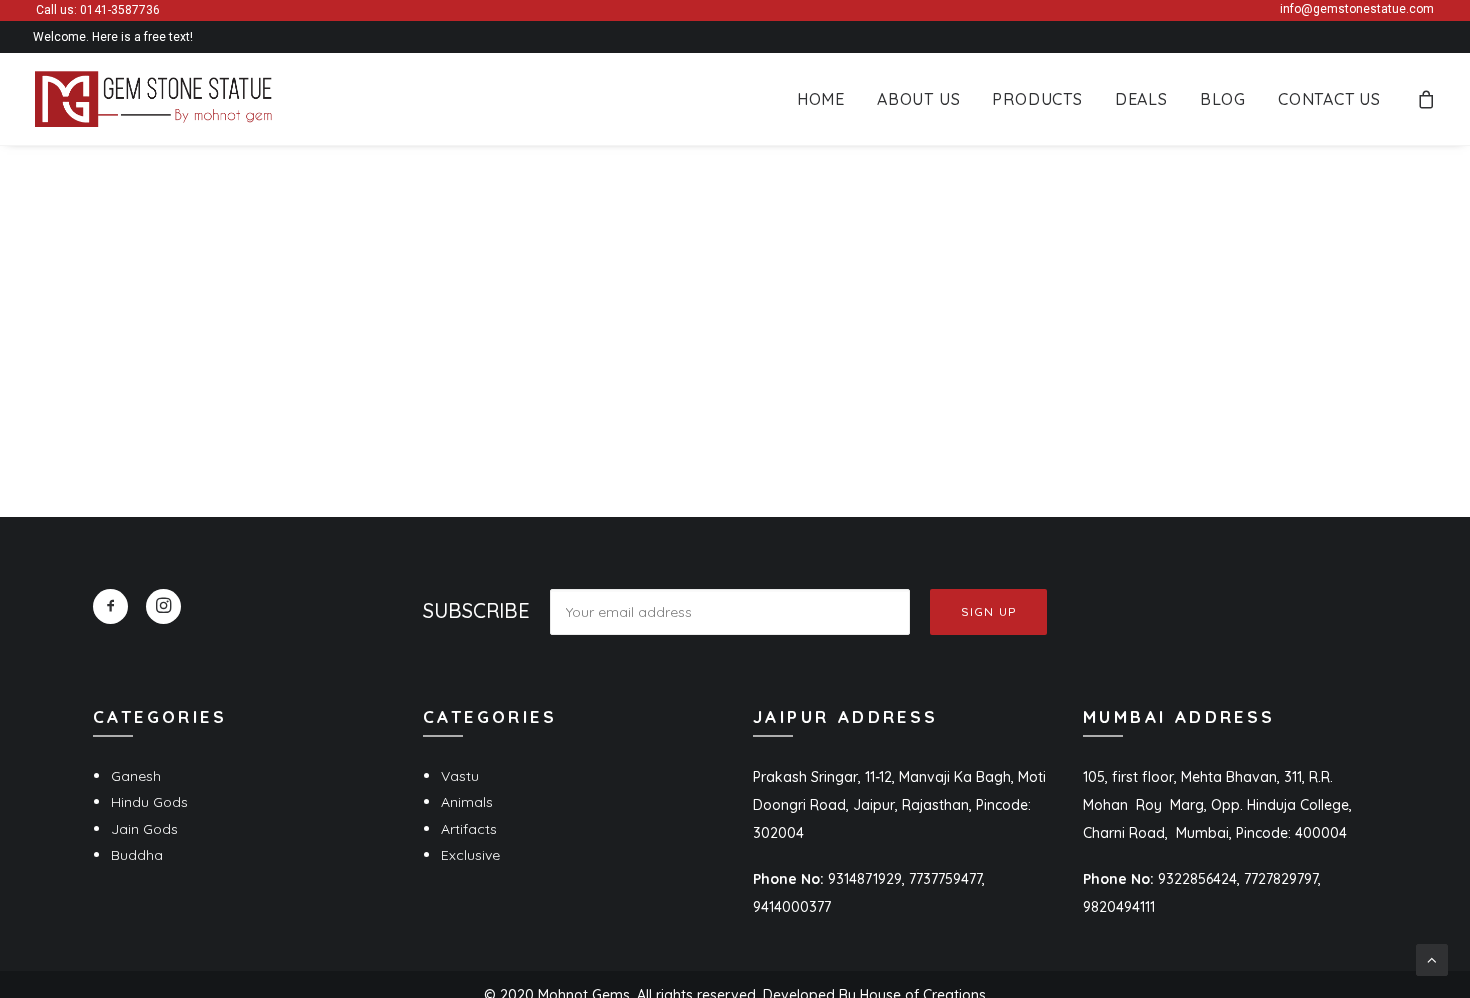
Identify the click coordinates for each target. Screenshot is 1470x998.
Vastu (460, 776)
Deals (1141, 99)
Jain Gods (144, 829)
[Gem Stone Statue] (153, 99)
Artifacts (469, 829)
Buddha (137, 855)
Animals (467, 802)
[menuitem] (821, 99)
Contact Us (1329, 99)
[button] (110, 606)
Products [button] (1037, 99)
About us (918, 99)
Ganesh (136, 776)
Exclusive (470, 855)
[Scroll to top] (1432, 959)
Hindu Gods (149, 802)
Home (821, 99)
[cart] (1427, 99)
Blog (1223, 99)
